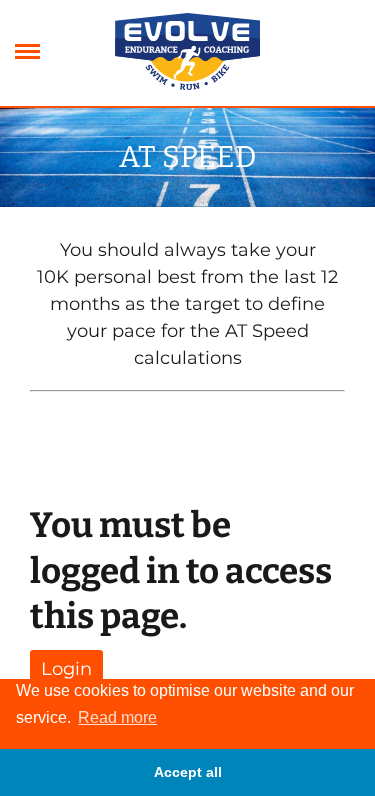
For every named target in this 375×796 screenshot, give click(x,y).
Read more (117, 717)
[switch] (27, 53)
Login (66, 669)
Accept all (188, 772)
